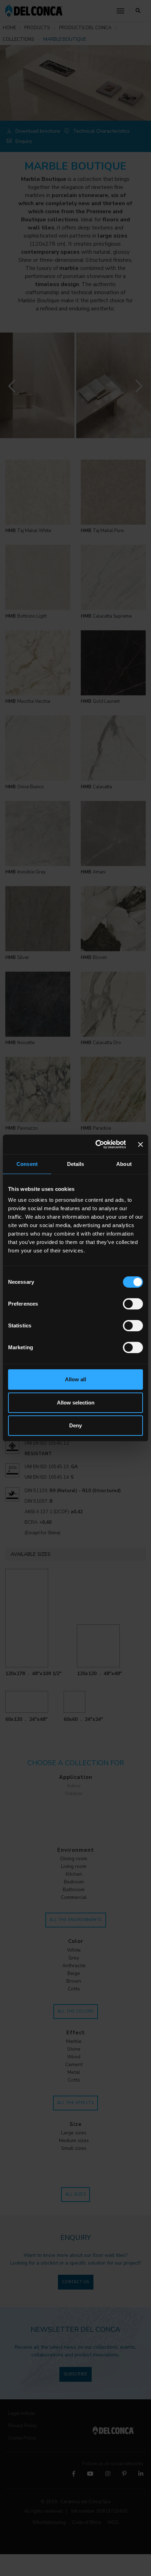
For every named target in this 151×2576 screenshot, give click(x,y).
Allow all (75, 1379)
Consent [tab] (27, 1164)
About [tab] (124, 1164)
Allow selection (76, 1403)
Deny (75, 1425)
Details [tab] (76, 1164)
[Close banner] (140, 1144)
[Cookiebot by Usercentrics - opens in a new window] (96, 1144)
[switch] (133, 1304)
